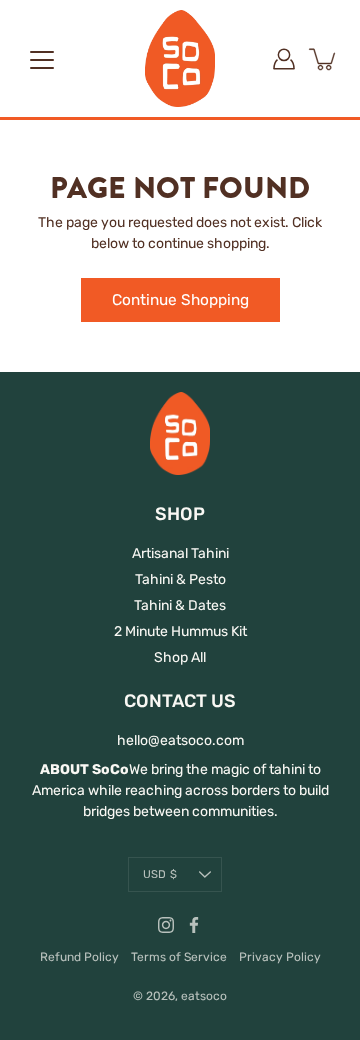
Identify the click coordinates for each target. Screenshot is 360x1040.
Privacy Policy (280, 957)
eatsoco (204, 996)
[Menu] (42, 60)
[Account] (284, 59)
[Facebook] (194, 925)
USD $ (160, 874)
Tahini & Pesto (180, 579)
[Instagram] (166, 925)
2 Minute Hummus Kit (180, 631)
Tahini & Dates (180, 605)
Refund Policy (79, 957)
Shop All (180, 657)
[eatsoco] (180, 58)
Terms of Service (179, 957)
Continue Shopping (180, 300)
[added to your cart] (324, 59)
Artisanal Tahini (180, 553)
